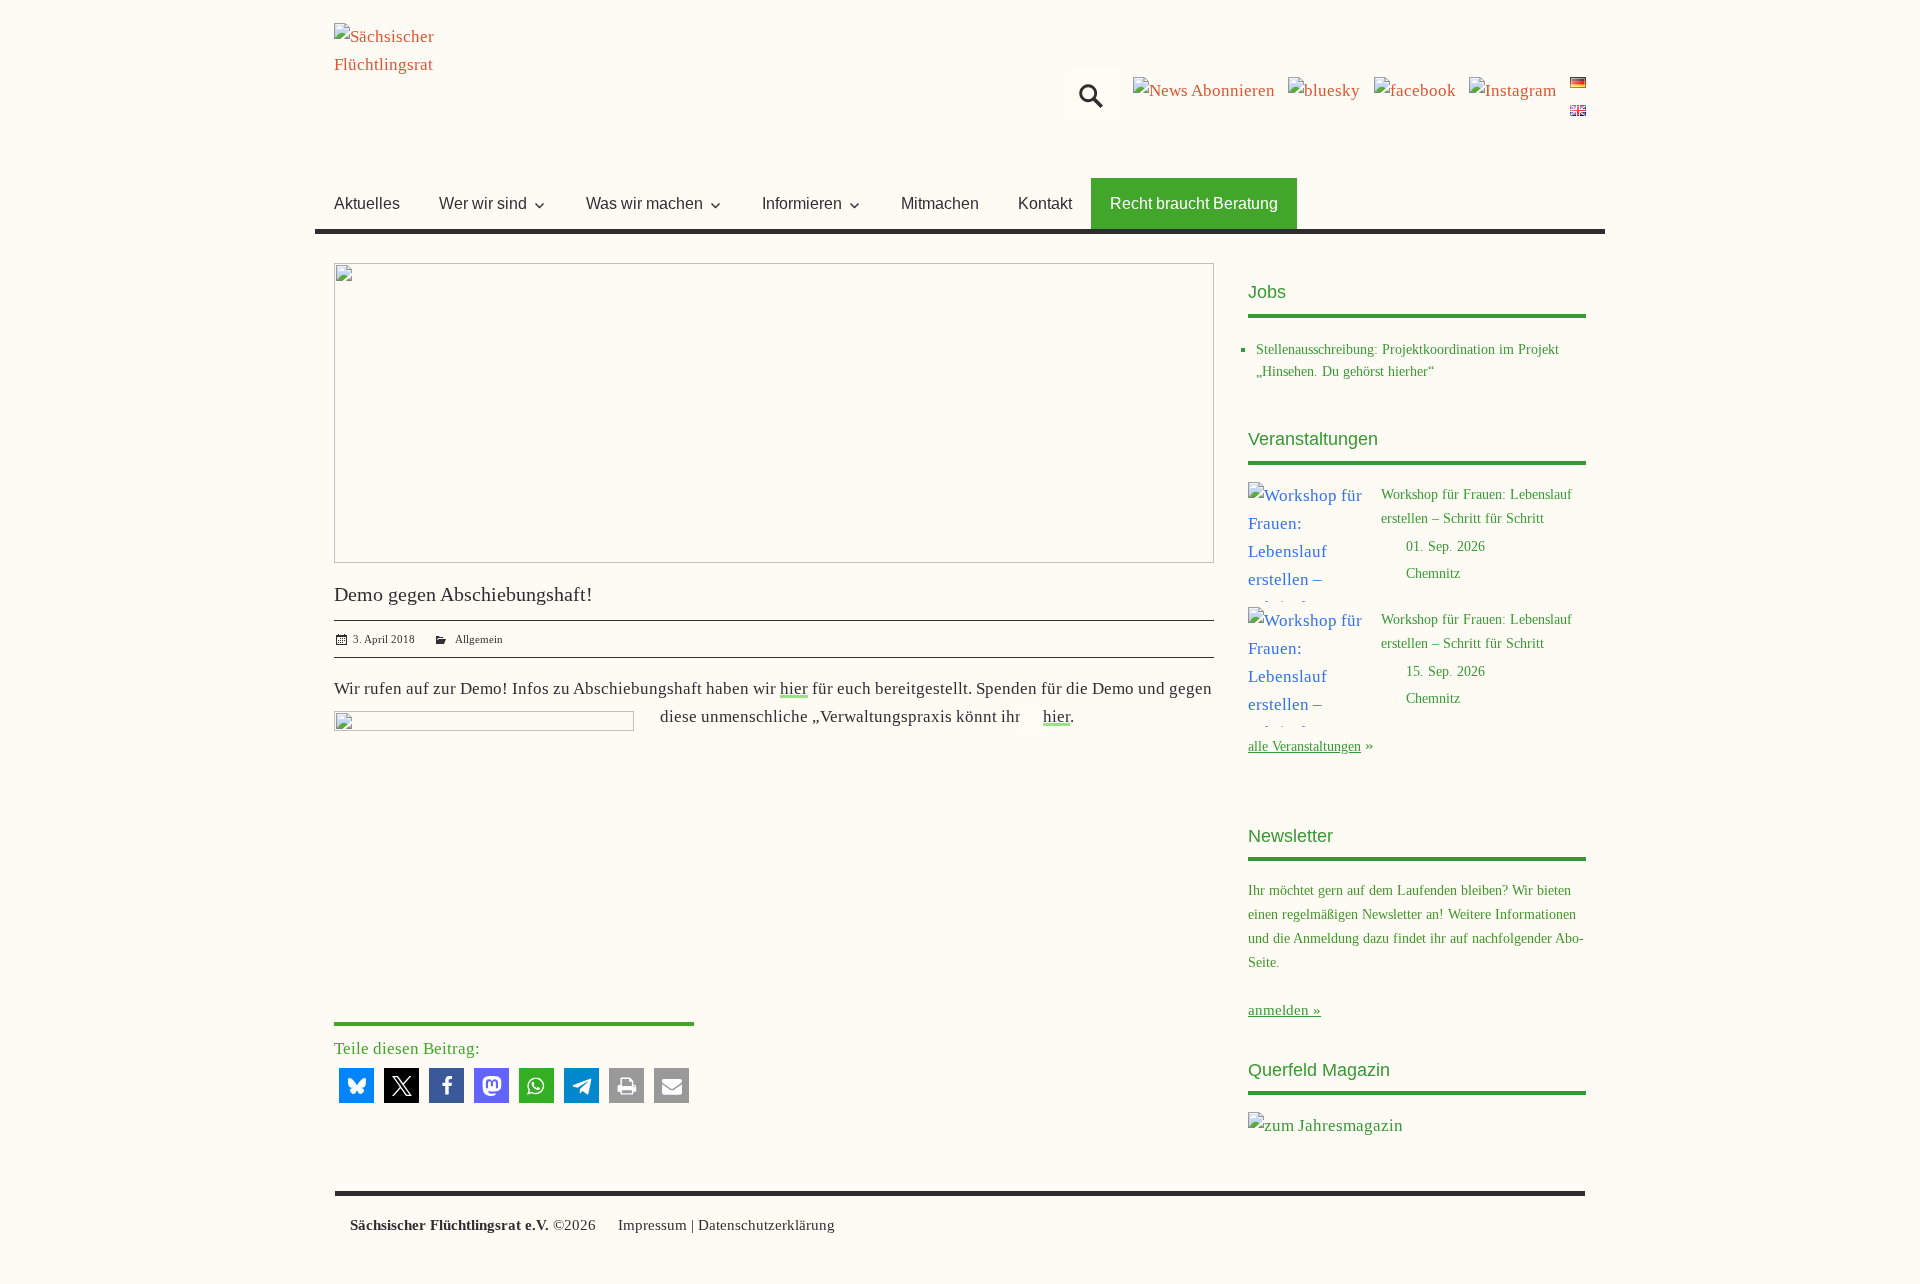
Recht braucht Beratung (1194, 203)
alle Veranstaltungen (1304, 746)
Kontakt (1045, 203)
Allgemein (479, 639)
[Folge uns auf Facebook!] (1415, 90)
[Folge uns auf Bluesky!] (1324, 90)
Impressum (652, 1225)
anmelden (1278, 1010)
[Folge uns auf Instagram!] (1512, 90)
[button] (356, 1085)
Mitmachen (940, 203)
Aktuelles (367, 203)
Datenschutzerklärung (766, 1225)
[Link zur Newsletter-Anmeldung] (1204, 90)
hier (794, 688)
